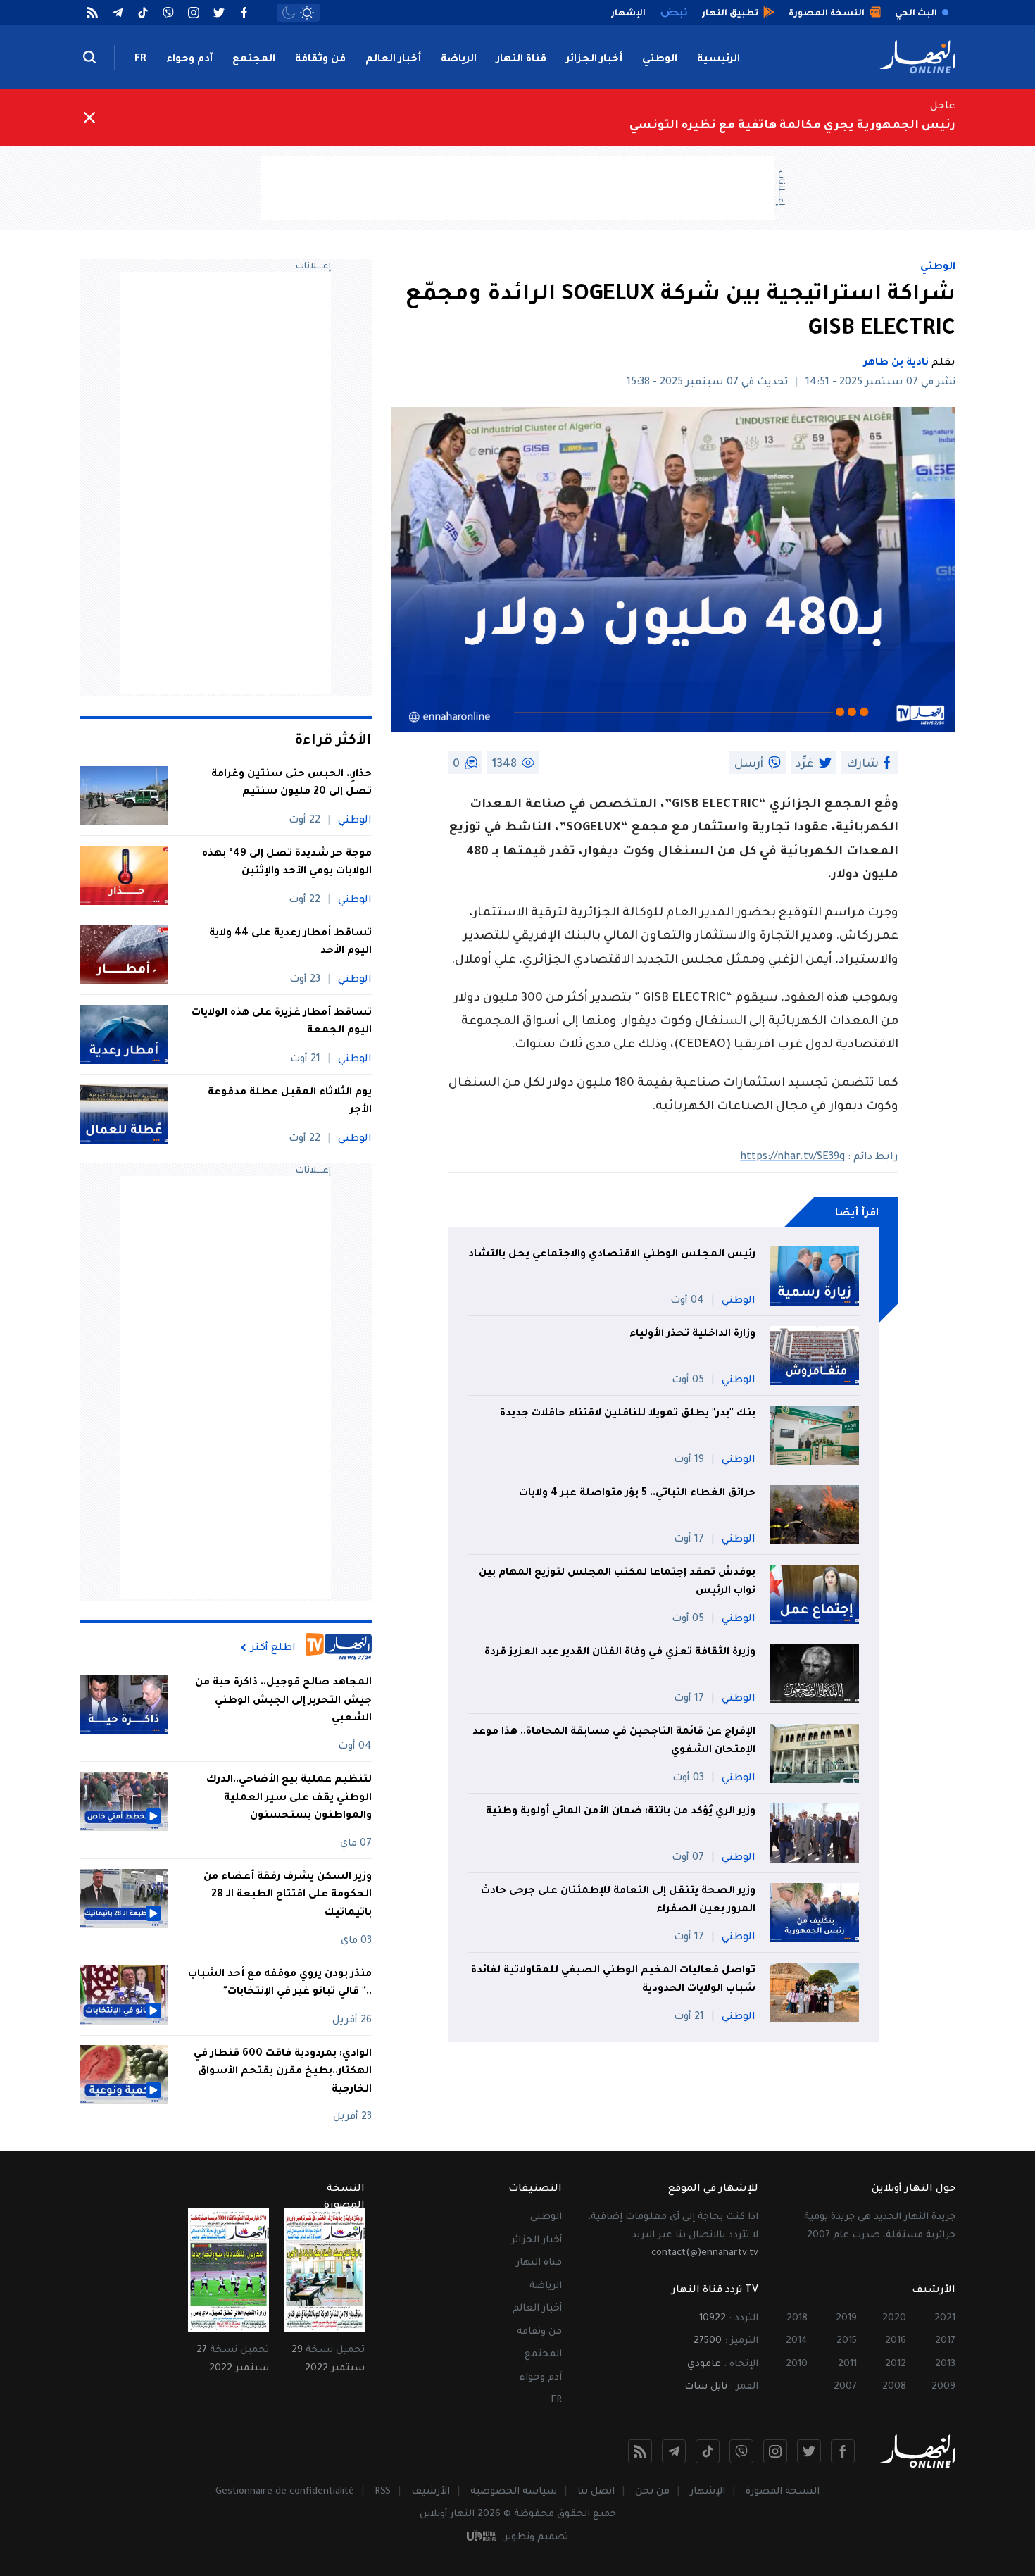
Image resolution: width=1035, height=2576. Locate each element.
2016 (896, 2341)
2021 (945, 2319)
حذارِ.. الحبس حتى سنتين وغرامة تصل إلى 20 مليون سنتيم (291, 784)
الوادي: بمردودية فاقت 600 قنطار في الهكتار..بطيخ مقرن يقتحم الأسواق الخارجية (283, 2071)
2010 (797, 2364)
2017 (945, 2341)
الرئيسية (719, 60)
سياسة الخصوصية (514, 2492)
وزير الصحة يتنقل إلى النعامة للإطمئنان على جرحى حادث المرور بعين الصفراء (618, 1901)
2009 (943, 2387)
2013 (945, 2364)
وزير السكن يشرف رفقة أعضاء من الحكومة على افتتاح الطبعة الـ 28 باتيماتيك (288, 1895)
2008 (894, 2387)
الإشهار (708, 2492)
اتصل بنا (596, 2492)
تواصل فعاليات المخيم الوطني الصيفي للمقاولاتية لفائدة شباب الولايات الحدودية (613, 1980)
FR (140, 60)
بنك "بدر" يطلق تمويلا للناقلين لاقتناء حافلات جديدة (628, 1414)
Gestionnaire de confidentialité (285, 2492)
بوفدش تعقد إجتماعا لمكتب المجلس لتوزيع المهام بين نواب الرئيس (617, 1582)
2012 (896, 2364)
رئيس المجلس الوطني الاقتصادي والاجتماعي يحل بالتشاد (612, 1255)
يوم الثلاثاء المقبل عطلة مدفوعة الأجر (290, 1102)
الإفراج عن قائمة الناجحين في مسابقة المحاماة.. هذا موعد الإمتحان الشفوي (614, 1742)
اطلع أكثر (273, 1648)
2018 (797, 2319)
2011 (847, 2364)
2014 (797, 2341)
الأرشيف (431, 2492)
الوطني (660, 60)
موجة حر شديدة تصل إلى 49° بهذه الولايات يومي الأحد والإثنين (287, 863)
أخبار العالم (393, 60)
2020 (894, 2319)
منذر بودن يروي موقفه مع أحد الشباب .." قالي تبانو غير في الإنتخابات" (280, 1983)
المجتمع (254, 60)
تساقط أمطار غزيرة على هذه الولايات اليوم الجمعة (282, 1023)
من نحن (652, 2492)
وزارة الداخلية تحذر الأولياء (691, 1334)
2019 (846, 2319)
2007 (845, 2387)
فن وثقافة (320, 60)
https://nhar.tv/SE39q (792, 1158)
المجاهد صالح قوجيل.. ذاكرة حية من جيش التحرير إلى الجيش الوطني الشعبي (283, 1701)
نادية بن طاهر (896, 363)
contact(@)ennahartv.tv (705, 2253)
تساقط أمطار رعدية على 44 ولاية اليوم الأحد (290, 943)
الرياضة (459, 60)
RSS (383, 2492)
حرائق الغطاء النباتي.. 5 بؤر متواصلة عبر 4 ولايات (637, 1494)
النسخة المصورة (783, 2492)
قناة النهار (521, 60)
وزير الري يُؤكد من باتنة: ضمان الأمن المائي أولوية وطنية (621, 1812)
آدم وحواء (189, 60)
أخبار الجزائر (594, 60)
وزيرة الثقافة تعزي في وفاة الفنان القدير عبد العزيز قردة (620, 1653)
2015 (847, 2341)
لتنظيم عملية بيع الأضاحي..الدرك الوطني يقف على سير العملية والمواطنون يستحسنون (289, 1798)
